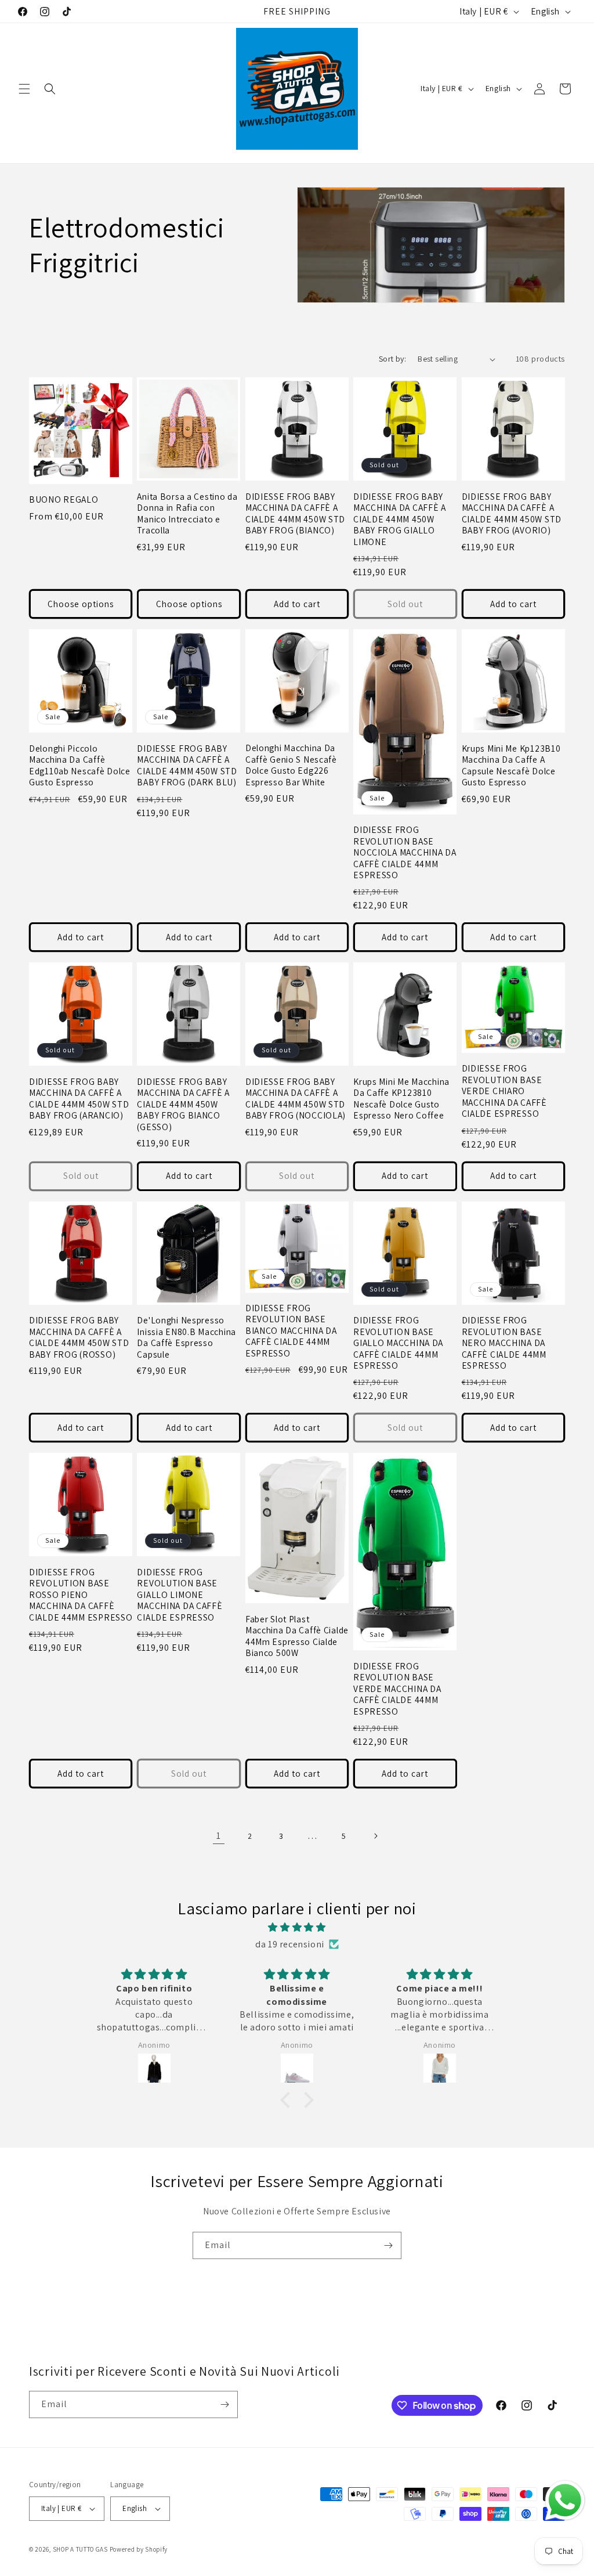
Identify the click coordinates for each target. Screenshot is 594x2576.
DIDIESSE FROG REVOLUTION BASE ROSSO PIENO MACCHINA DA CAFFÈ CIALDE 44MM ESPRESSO (81, 1595)
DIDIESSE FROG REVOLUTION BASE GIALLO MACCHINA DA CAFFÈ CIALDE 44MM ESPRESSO (398, 1343)
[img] (297, 1928)
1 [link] (219, 1836)
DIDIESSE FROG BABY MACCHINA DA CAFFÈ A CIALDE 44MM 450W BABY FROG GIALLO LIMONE (400, 519)
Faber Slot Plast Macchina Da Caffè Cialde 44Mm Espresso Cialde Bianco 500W (297, 1636)
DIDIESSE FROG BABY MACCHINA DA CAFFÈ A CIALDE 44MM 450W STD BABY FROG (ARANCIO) (79, 1098)
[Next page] (375, 1836)
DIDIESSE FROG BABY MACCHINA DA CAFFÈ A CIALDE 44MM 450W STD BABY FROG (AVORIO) (512, 513)
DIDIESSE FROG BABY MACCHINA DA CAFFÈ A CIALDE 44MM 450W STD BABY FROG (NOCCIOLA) (296, 1098)
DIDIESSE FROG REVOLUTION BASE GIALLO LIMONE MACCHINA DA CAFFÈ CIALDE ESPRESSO (180, 1595)
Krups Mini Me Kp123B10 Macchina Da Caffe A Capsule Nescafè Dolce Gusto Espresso (511, 765)
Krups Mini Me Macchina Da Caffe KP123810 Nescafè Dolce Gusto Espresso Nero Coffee (401, 1098)
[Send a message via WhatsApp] (565, 2501)
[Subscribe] (388, 2245)
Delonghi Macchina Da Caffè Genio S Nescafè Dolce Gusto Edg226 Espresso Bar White (291, 765)
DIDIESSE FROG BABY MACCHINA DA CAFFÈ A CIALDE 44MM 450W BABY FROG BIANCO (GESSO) (183, 1104)
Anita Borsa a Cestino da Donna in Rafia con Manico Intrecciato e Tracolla (187, 513)
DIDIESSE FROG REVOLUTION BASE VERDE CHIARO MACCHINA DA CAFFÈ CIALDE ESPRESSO (504, 1091)
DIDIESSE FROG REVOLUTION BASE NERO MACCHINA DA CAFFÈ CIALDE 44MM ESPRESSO (504, 1343)
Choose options (81, 604)
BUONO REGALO (64, 499)
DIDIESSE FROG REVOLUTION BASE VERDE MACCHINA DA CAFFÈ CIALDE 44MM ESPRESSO (397, 1689)
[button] (24, 89)
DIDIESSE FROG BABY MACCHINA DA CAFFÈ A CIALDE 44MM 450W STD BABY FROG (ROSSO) (79, 1337)
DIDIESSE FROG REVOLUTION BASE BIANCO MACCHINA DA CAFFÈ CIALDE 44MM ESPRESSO (291, 1331)
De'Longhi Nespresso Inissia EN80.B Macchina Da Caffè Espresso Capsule (186, 1337)
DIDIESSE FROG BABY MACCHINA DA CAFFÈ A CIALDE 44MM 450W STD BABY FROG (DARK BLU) (187, 765)
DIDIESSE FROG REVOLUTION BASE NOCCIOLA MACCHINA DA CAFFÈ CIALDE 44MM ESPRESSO (405, 852)
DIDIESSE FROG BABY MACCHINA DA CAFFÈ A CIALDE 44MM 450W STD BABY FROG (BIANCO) (295, 513)
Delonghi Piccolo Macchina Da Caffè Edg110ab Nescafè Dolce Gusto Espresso (80, 765)
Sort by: (392, 359)
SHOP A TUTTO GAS (80, 2549)
